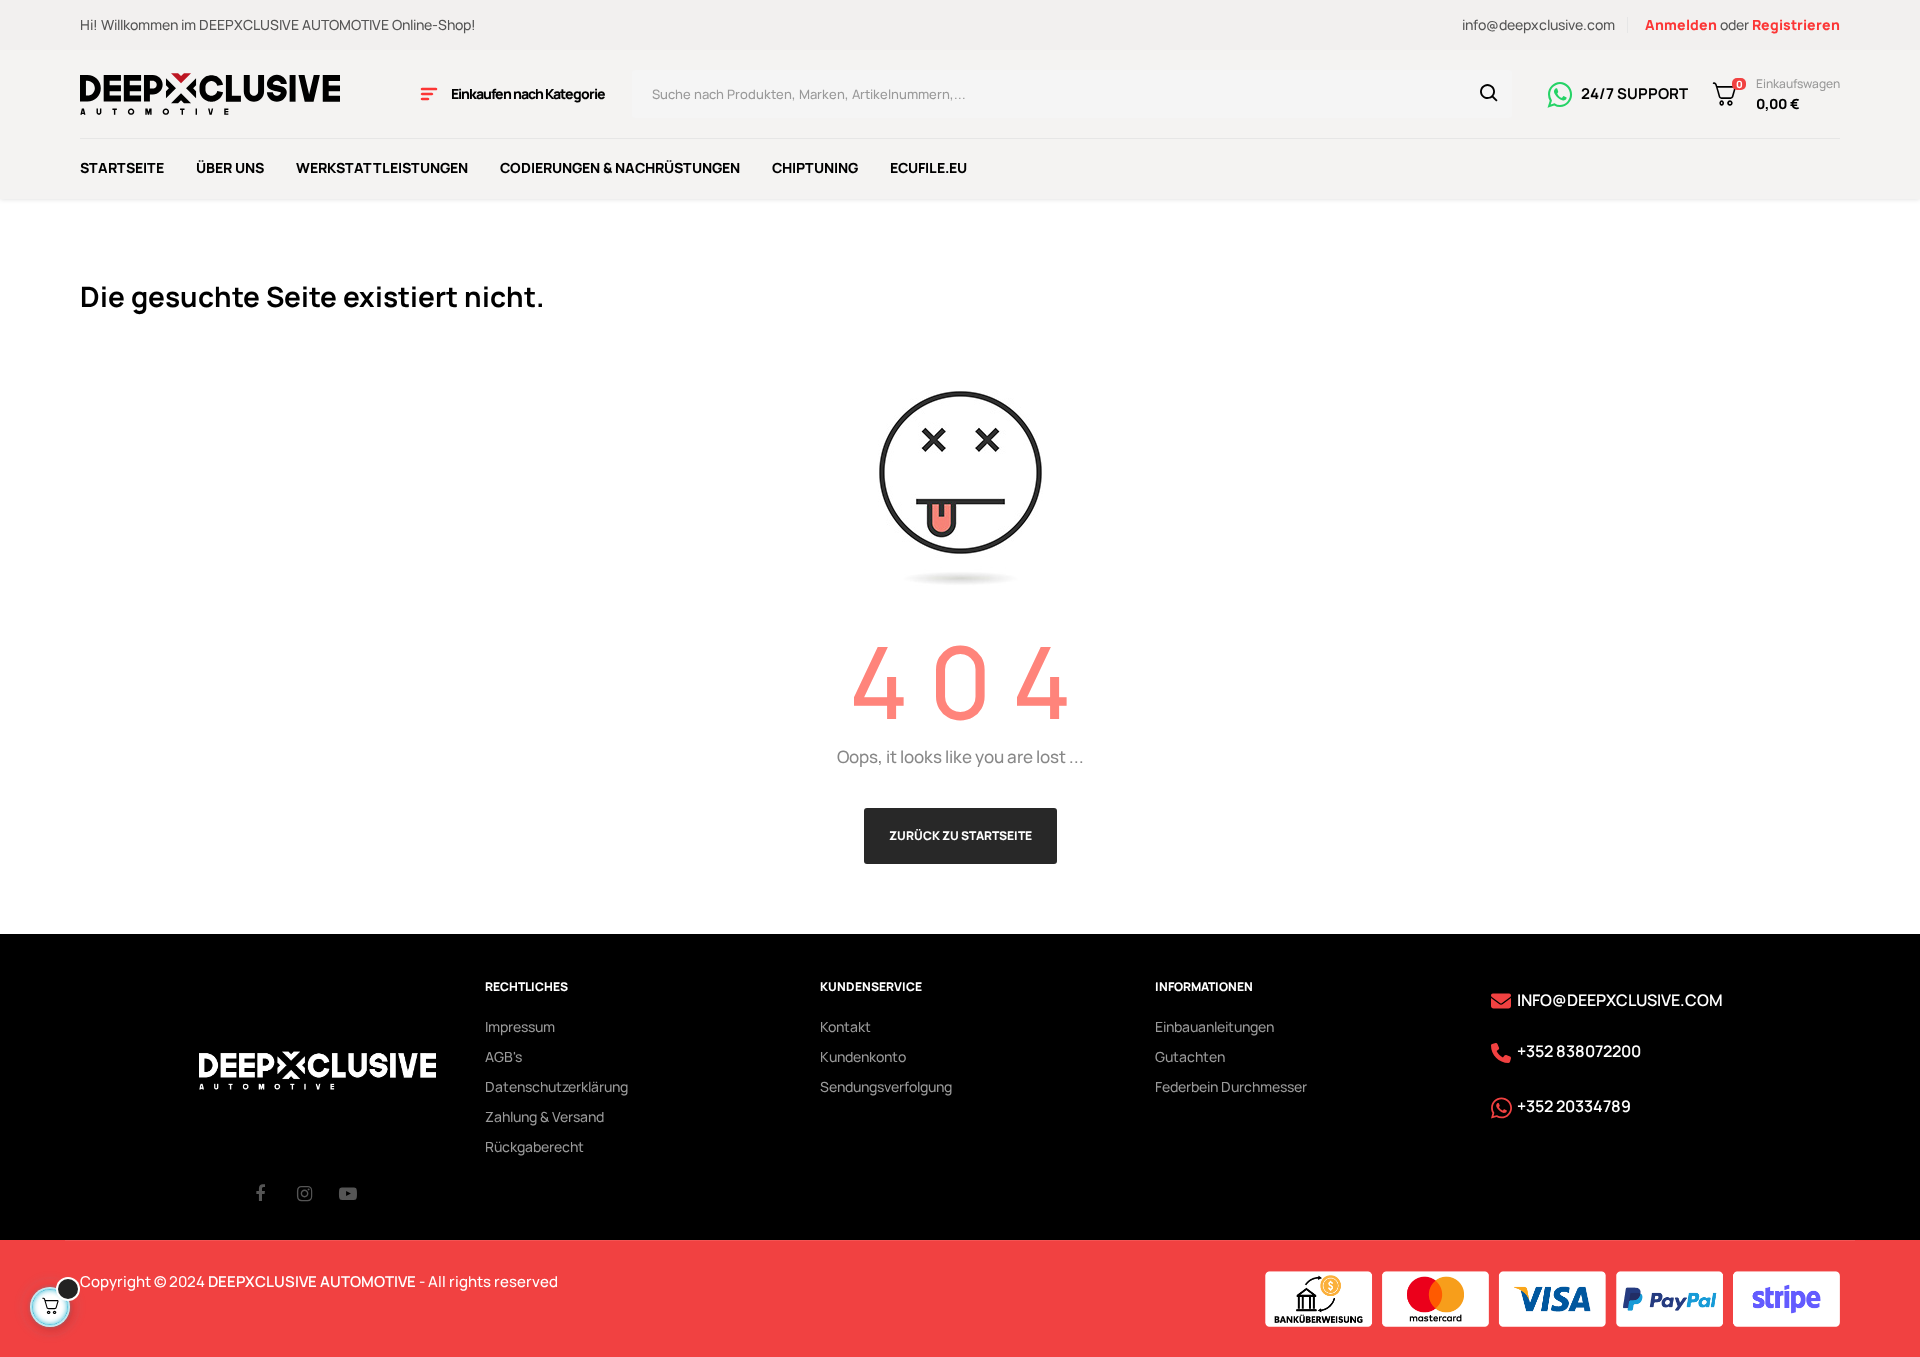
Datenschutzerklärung (556, 1086)
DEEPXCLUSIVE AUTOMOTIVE (312, 1281)
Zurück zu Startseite (960, 835)
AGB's (503, 1056)
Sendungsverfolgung (886, 1086)
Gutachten (1190, 1056)
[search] (1489, 94)
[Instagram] (318, 1193)
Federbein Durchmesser (1231, 1086)
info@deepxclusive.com (1538, 24)
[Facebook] (276, 1193)
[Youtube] (360, 1193)
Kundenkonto (863, 1056)
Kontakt (845, 1026)
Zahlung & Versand (544, 1116)
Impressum (520, 1026)
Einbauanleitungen (1214, 1026)
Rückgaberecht (534, 1146)
